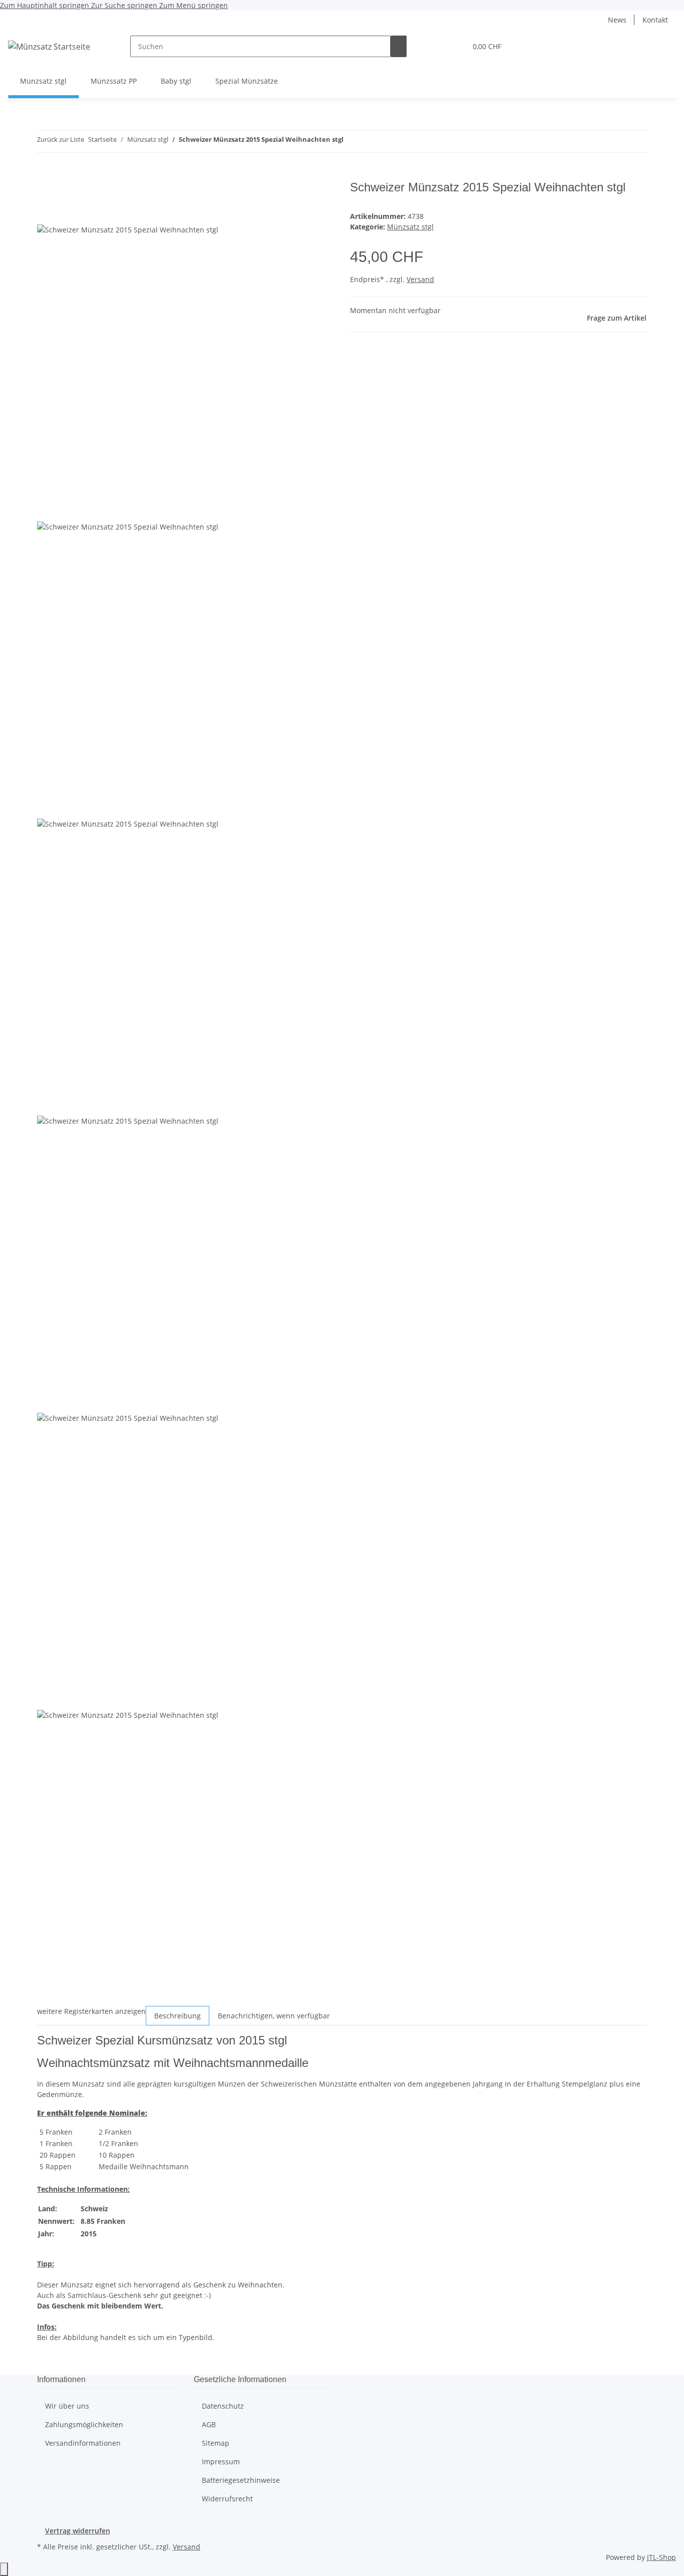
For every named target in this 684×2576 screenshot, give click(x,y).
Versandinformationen (83, 2443)
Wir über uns (67, 2406)
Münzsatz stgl (410, 227)
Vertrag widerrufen (78, 2531)
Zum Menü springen (194, 5)
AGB (209, 2424)
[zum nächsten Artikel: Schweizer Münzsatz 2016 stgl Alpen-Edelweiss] (370, 142)
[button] (439, 46)
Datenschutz (223, 2406)
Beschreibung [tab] (178, 2016)
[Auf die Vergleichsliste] (45, 213)
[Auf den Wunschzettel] (63, 213)
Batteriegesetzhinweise (241, 2480)
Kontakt (655, 20)
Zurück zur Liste (61, 139)
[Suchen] (399, 46)
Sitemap (216, 2443)
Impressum (221, 2462)
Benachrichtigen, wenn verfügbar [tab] (274, 2016)
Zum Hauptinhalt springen (46, 5)
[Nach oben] (4, 2569)
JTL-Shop (661, 2557)
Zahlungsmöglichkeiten (84, 2424)
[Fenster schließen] (45, 191)
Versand (420, 279)
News (617, 20)
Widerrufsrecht (227, 2499)
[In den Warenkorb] (45, 175)
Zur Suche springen (125, 5)
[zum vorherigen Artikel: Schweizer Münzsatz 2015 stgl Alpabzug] (352, 142)
